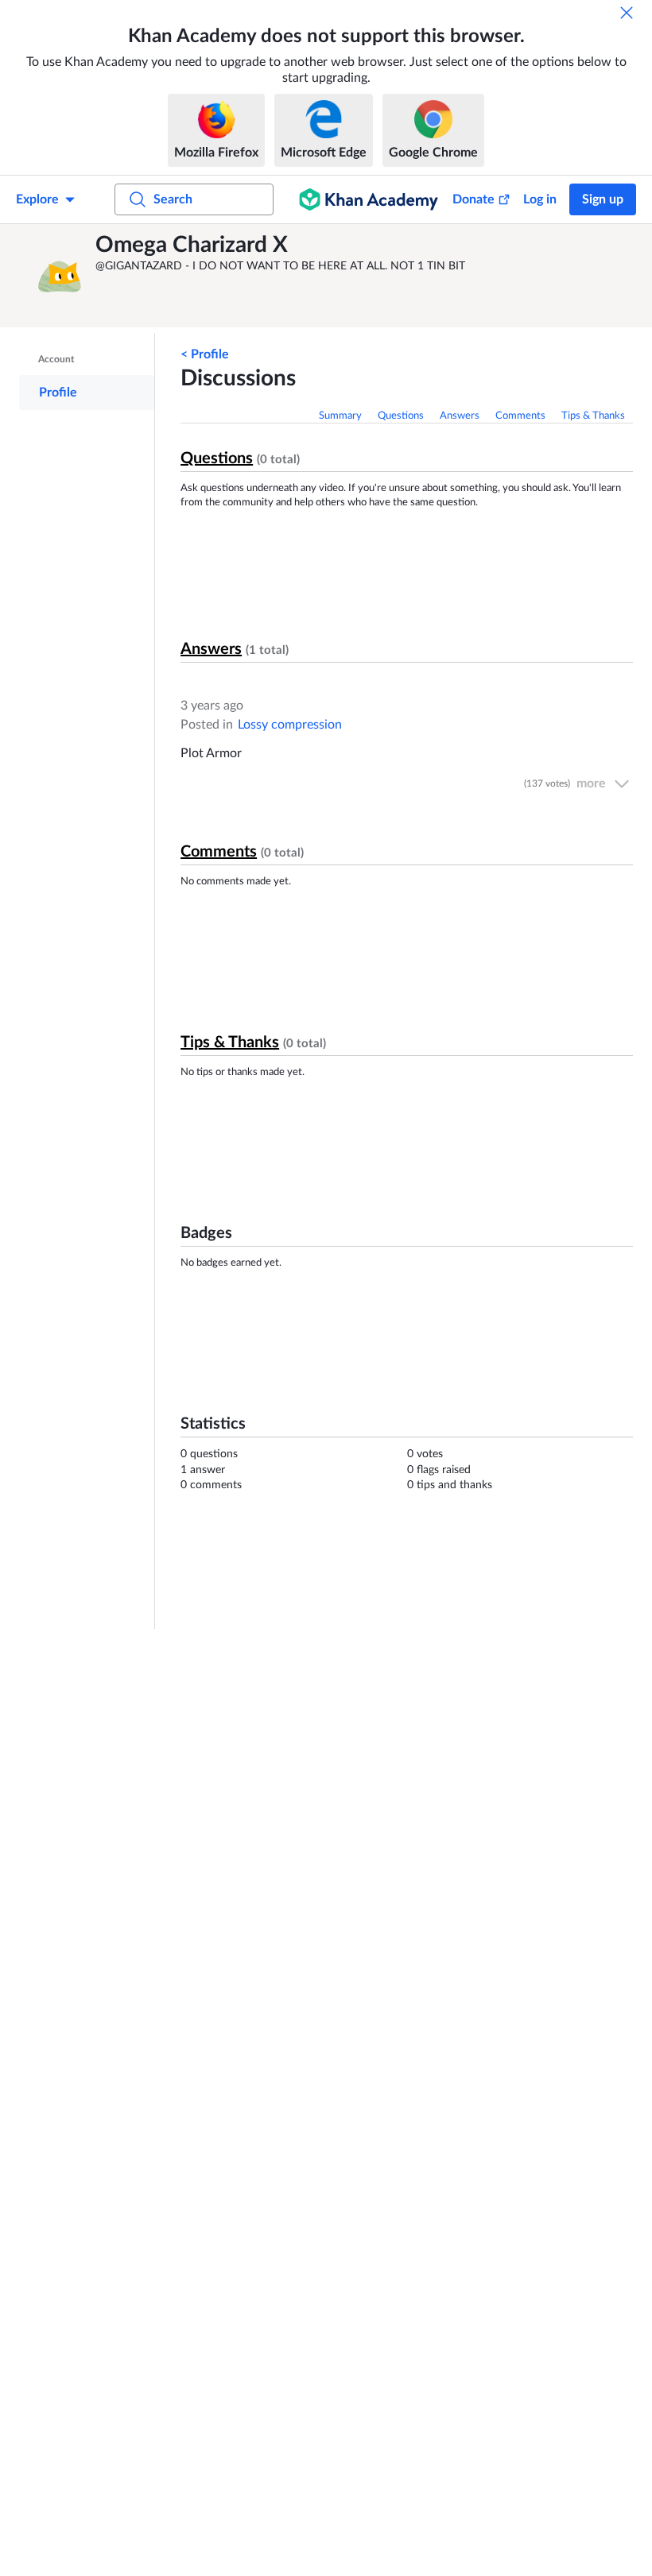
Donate (473, 199)
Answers (460, 416)
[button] (60, 276)
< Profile (205, 354)
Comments (520, 416)
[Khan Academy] (369, 199)
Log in (540, 199)
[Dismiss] (627, 13)
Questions (401, 416)
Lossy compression (290, 725)
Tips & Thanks (593, 416)
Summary (340, 416)
